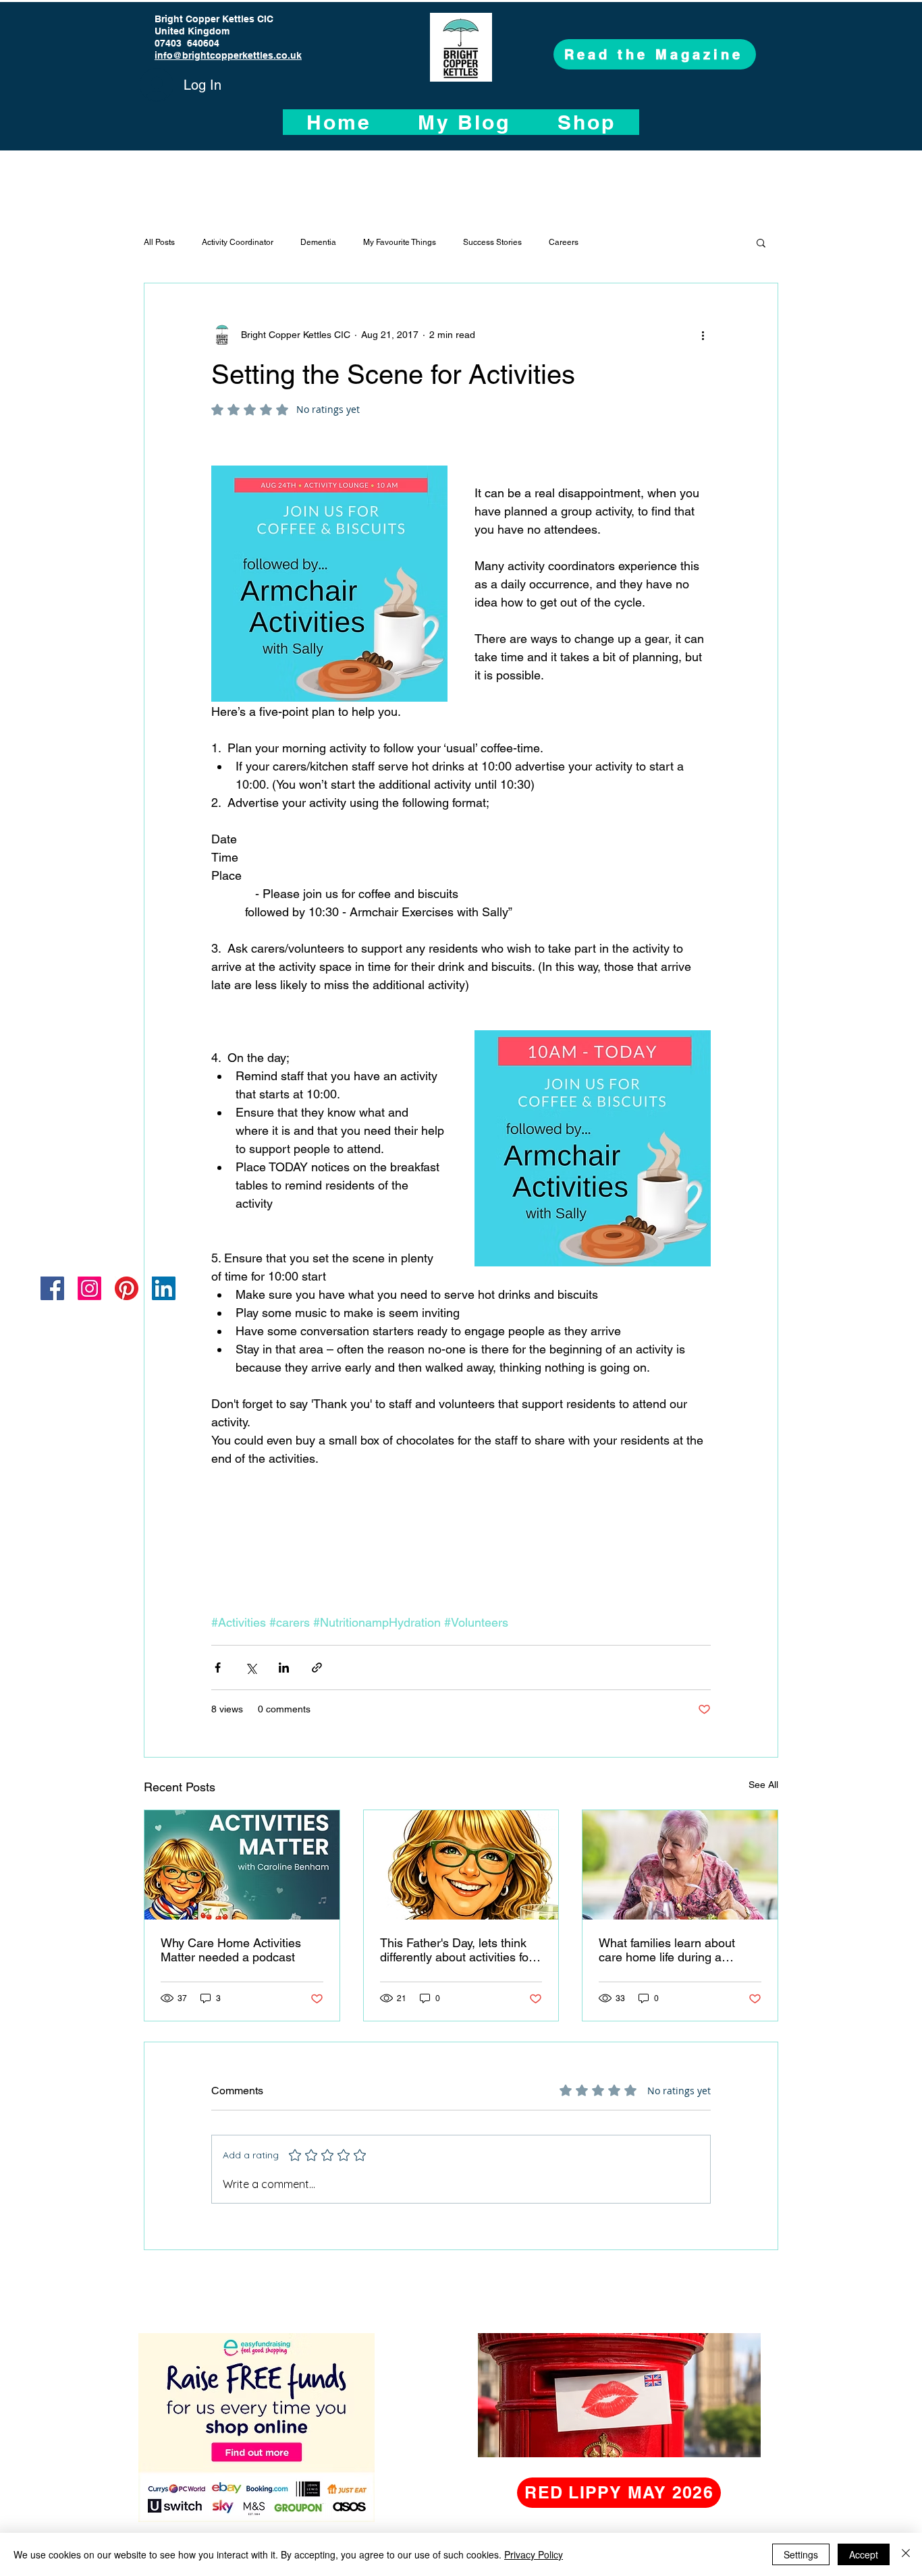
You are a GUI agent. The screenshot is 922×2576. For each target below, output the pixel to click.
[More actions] (703, 335)
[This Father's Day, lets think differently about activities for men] (461, 1865)
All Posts (159, 242)
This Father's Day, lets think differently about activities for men (456, 1950)
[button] (761, 242)
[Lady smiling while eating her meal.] (680, 1865)
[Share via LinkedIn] (284, 1668)
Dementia (318, 242)
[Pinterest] (127, 1288)
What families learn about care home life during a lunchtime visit (667, 1950)
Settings (801, 2554)
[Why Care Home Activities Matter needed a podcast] (242, 1865)
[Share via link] (317, 1668)
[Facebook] (52, 1288)
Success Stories (492, 242)
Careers (564, 242)
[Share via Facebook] (218, 1668)
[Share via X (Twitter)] (251, 1668)
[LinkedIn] (164, 1288)
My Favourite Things (400, 242)
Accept (864, 2554)
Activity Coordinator (238, 242)
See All (763, 1785)
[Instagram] (89, 1288)
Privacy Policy (534, 2554)
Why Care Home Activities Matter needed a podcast (231, 1950)
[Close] (906, 2554)
